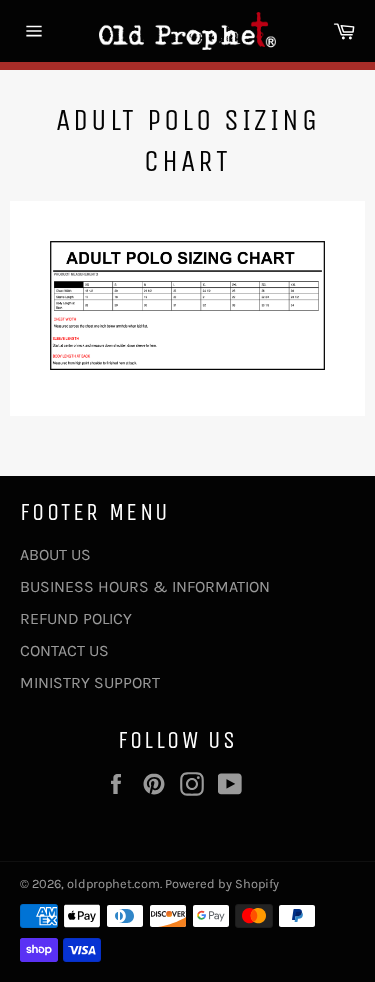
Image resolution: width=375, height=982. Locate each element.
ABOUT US (55, 554)
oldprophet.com (113, 883)
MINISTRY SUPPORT (90, 682)
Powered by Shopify (222, 883)
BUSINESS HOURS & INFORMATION (145, 586)
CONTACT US (64, 650)
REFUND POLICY (76, 618)
